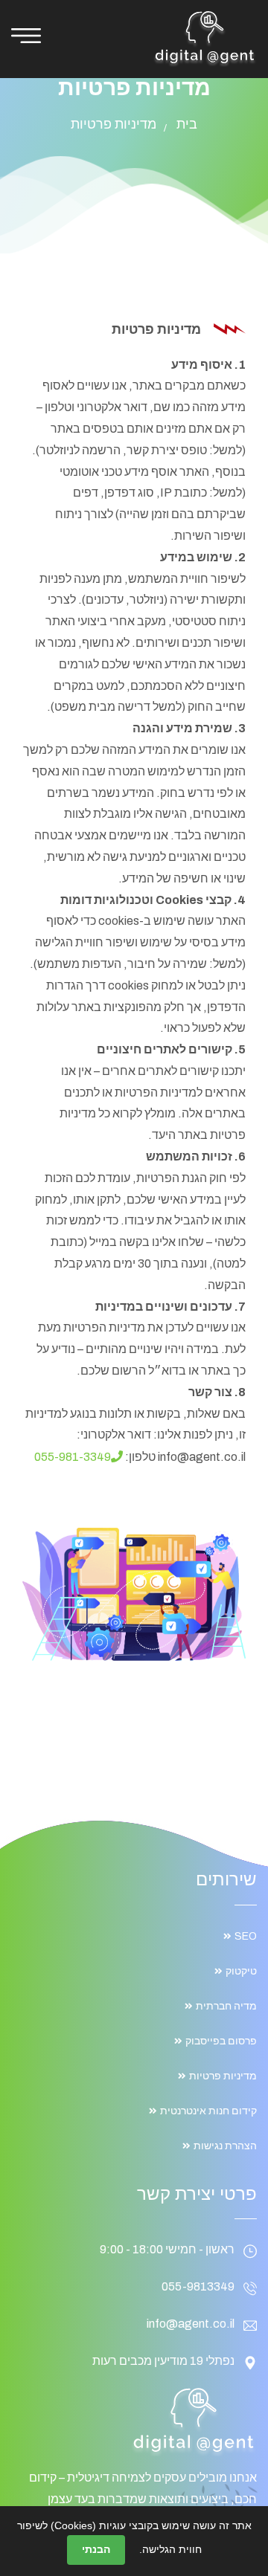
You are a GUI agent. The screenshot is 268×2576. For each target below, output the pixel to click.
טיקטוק (241, 1971)
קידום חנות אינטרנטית (208, 2111)
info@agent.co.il (191, 2324)
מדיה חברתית (226, 2006)
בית (187, 124)
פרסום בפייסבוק (221, 2041)
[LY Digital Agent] (205, 38)
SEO (246, 1936)
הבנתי (96, 2549)
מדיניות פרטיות (223, 2076)
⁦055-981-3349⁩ (73, 1457)
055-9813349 (198, 2286)
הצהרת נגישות (225, 2146)
